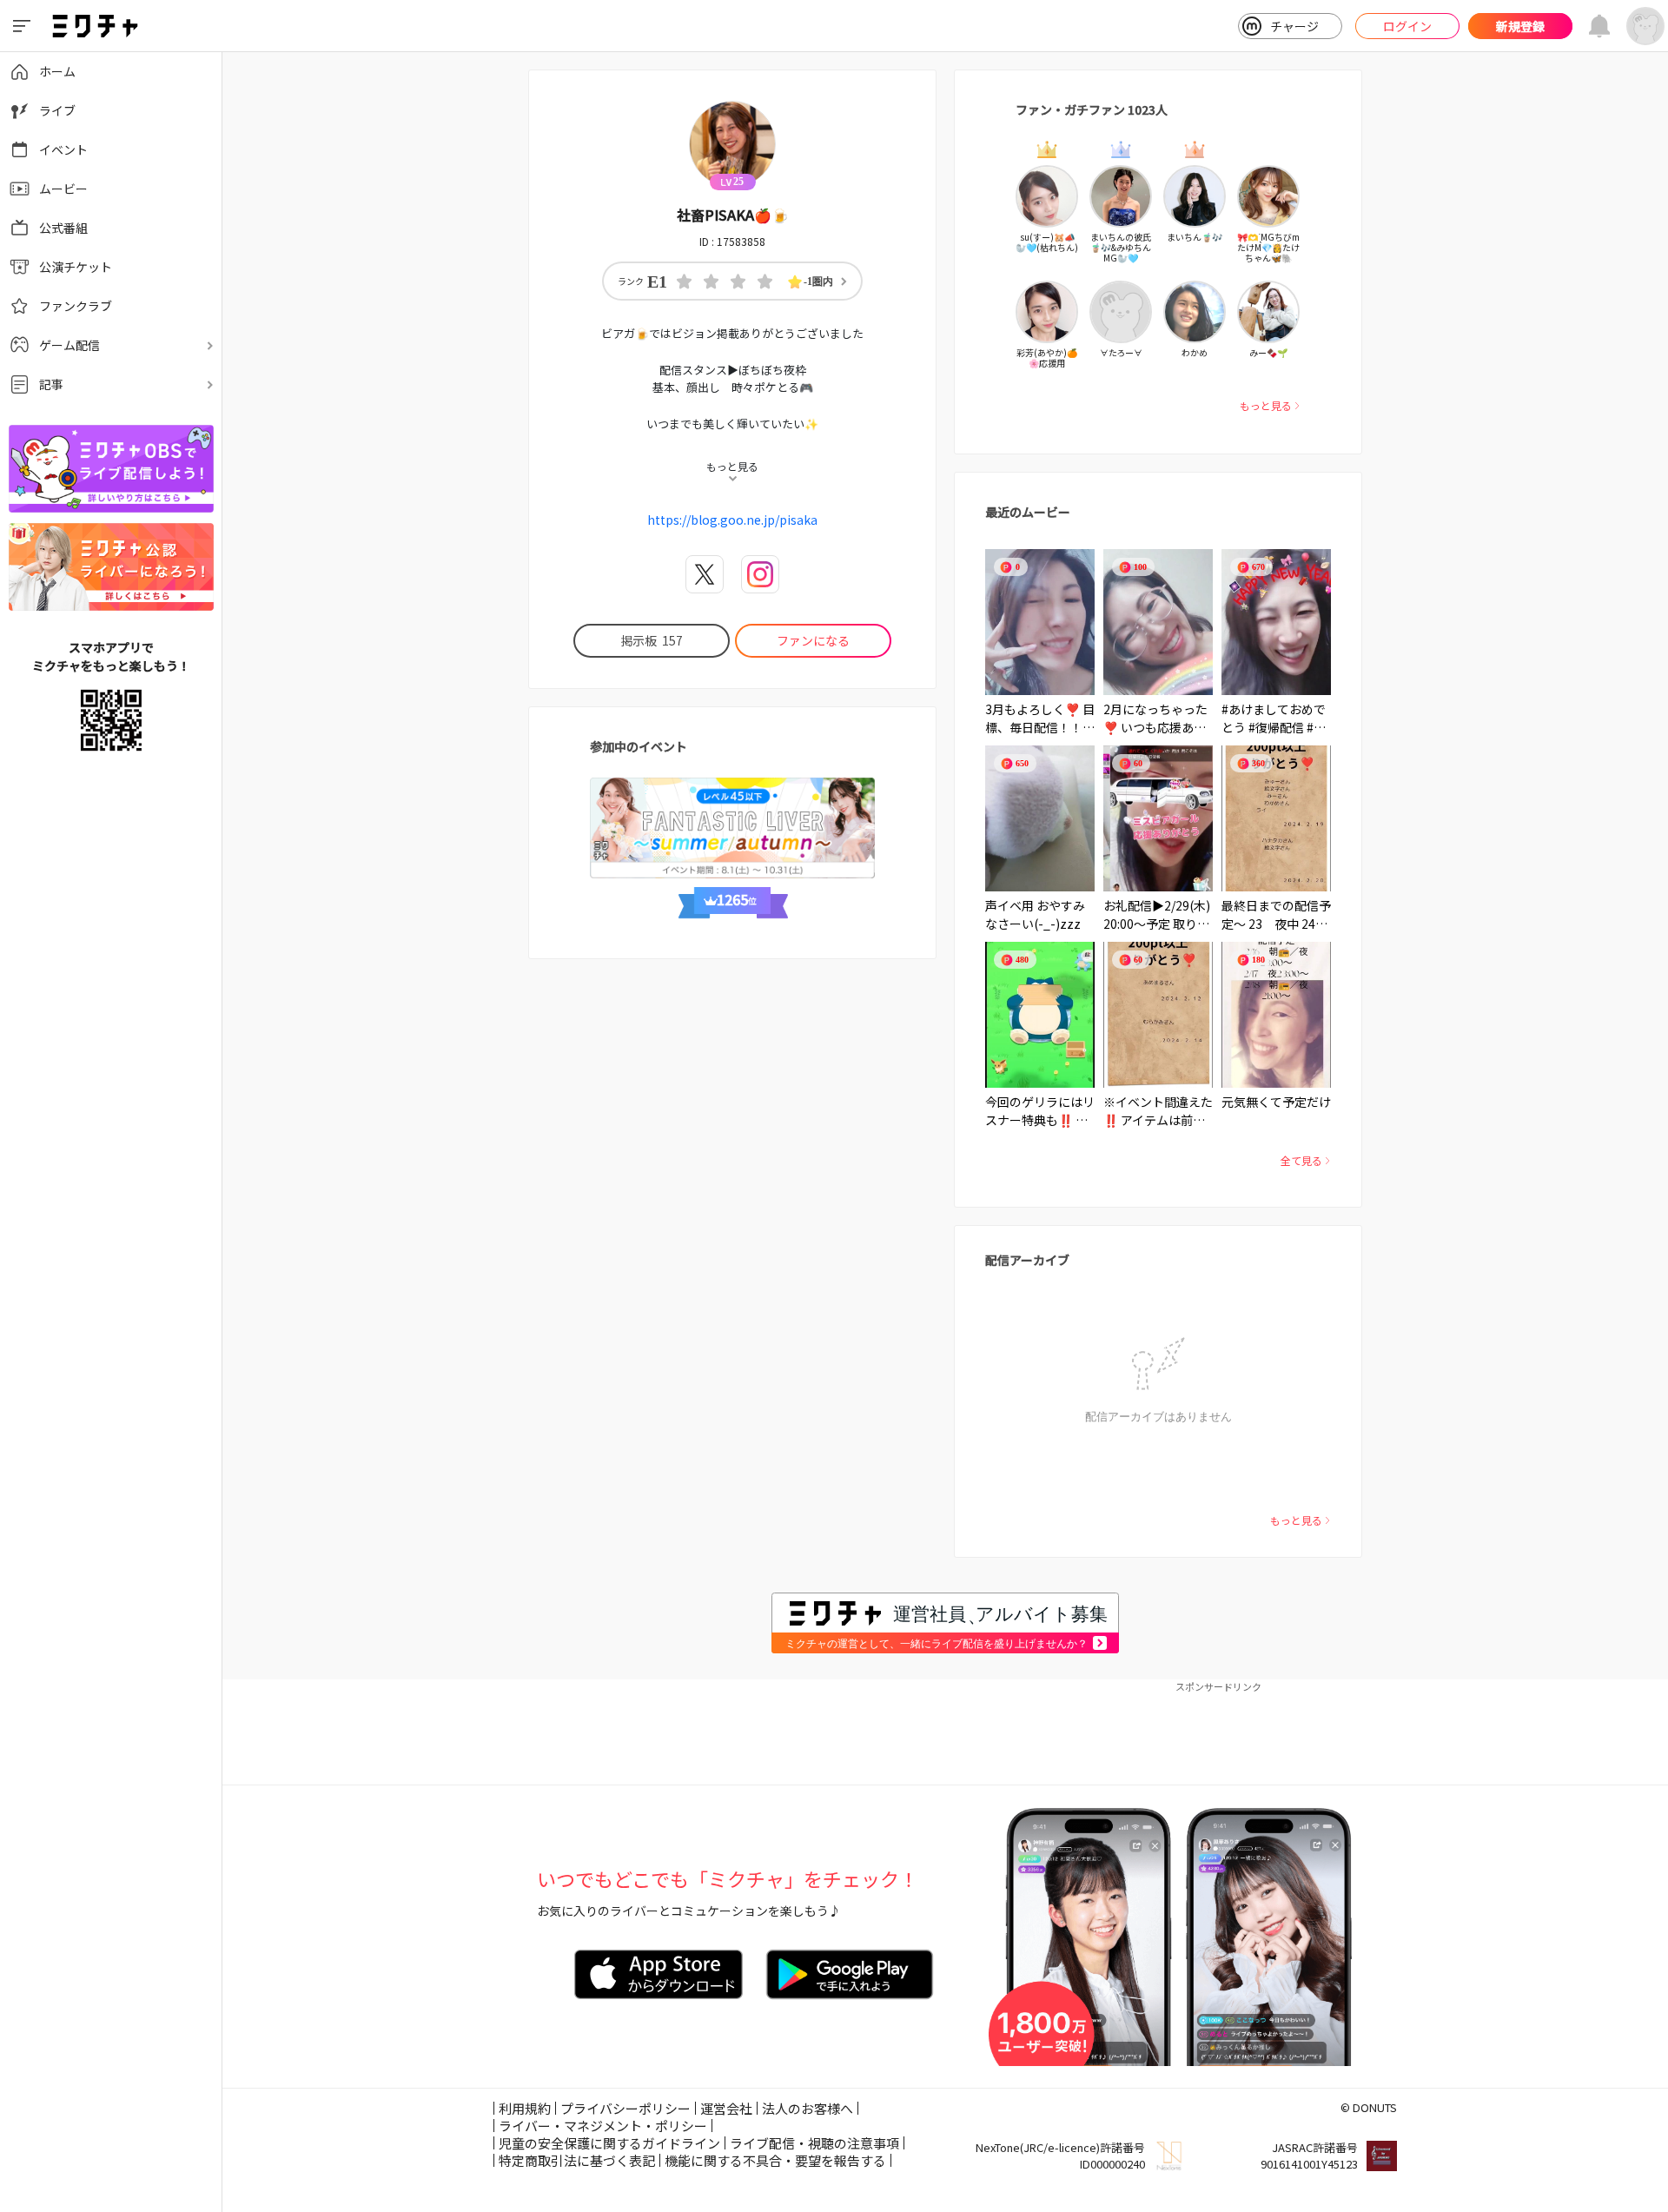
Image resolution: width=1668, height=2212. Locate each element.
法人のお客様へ (808, 2108)
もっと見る (1266, 405)
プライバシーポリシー (625, 2108)
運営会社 (726, 2108)
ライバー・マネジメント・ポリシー (603, 2126)
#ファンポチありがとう (1276, 736)
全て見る (1301, 1160)
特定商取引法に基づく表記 (577, 2160)
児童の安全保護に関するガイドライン (609, 2143)
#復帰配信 (1276, 727)
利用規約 (525, 2108)
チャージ (1294, 26)
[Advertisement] (945, 1732)
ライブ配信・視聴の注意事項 (814, 2143)
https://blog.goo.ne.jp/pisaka (732, 520)
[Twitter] (705, 574)
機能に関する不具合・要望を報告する (775, 2160)
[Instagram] (760, 574)
